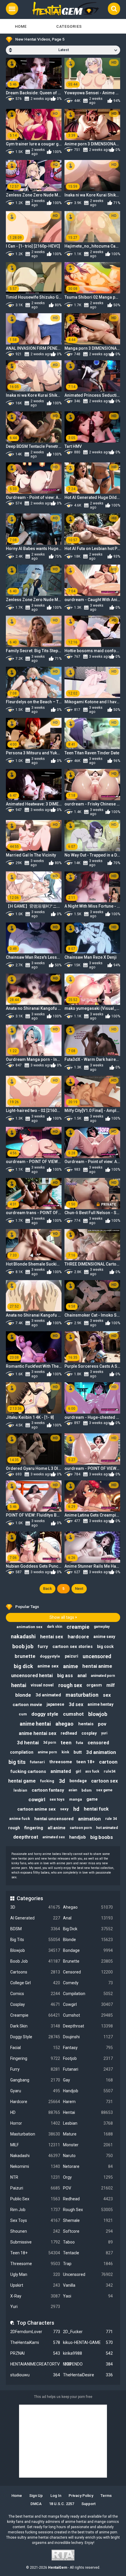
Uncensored (88, 2274)
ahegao (64, 1724)
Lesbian (88, 2123)
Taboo (88, 2242)
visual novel (42, 1685)
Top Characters (35, 2323)
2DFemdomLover (35, 2332)
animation (89, 1819)
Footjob (88, 2058)
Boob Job (35, 1961)
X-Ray (35, 2296)
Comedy (88, 1983)
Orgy (88, 2177)
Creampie (35, 2015)
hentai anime (97, 1666)
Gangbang (35, 2080)
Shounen (35, 2231)
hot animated (107, 1828)
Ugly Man (35, 2274)
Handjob (88, 2091)
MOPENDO (88, 2364)
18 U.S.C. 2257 (62, 2504)
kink (65, 1752)
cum (23, 1714)
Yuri (35, 2307)
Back (47, 1589)
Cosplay (35, 2004)
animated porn (103, 1676)
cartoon (108, 1762)
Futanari (88, 2069)
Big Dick (88, 1929)
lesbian (20, 1790)
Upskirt (35, 2285)
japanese (55, 1704)
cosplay (89, 1733)
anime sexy (104, 1637)
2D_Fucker (88, 2332)
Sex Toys (35, 2220)
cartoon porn (81, 1828)
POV (88, 2188)
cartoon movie (27, 1705)
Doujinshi (88, 2037)
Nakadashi (35, 2156)
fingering (34, 1828)
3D (35, 1907)
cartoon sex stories (73, 1646)
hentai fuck (96, 1809)
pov (102, 1724)
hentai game (22, 1781)
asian (73, 1790)
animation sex (29, 1627)
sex (107, 1695)
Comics (35, 1994)
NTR (35, 2177)
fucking (47, 1781)
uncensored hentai (32, 1676)
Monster (88, 2145)
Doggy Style (35, 2037)
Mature (88, 2134)
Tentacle (88, 2253)
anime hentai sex (38, 1733)
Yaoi (88, 2296)
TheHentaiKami (35, 2342)
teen (66, 1743)
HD (35, 2112)
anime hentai (35, 1724)
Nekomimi (35, 2166)
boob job (23, 1646)
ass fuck (92, 1771)
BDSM (35, 1929)
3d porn (50, 1743)
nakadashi (23, 1636)
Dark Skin (35, 2026)
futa (80, 1743)
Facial (35, 2048)
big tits (17, 1762)
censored (98, 1743)
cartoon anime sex (36, 1809)
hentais (86, 1724)
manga (76, 1799)
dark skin (55, 1627)
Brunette (88, 1961)
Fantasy (88, 2048)
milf (111, 1685)
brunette (25, 1656)
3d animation (101, 1752)
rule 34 (111, 1819)
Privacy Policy (81, 2496)
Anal (88, 1918)
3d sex (76, 1704)
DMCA (36, 2504)
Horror (35, 2123)
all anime (57, 1828)
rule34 (110, 1771)
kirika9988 (88, 2353)
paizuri (71, 1656)
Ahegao (88, 1907)
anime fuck (19, 1819)
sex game (104, 1790)
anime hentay (101, 1704)
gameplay (102, 1627)
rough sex (70, 1685)
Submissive (35, 2242)
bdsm (87, 1790)
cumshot (73, 1714)
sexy (64, 1809)
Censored (88, 1972)
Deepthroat (88, 2026)
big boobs (102, 1837)
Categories (69, 26)
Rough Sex (88, 2210)
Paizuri (35, 2188)
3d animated (48, 1695)
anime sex (48, 1666)
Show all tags (62, 1617)
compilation (22, 1752)
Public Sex (35, 2199)
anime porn (47, 1752)
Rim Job (35, 2210)
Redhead (88, 2199)
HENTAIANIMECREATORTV (35, 2364)
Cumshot (88, 2015)
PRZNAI (35, 2353)
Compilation (88, 1994)
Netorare (88, 2166)
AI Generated (35, 1918)
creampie (78, 1627)
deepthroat (26, 1837)
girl (78, 1771)
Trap (88, 2264)
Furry (35, 2069)
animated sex (54, 1837)
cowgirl (37, 1799)
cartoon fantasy (48, 1790)
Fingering (35, 2058)
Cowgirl (88, 2004)
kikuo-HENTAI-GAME (88, 2342)
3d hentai (28, 1743)
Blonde (88, 1940)
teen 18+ (86, 1762)
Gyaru (35, 2091)
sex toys (57, 1799)
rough (14, 1828)
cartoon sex (104, 1781)
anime (70, 1666)
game (92, 1799)
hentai (19, 1685)
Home (21, 26)
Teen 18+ (35, 2253)
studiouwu (35, 2375)
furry (43, 1646)
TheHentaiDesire (88, 2375)
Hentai (88, 2112)
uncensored (97, 1656)
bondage (78, 1781)
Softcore (88, 2231)
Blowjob (35, 1950)
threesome (61, 1762)
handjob (78, 1837)
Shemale (88, 2220)
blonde (23, 1695)
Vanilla (88, 2285)
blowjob (98, 1714)
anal (82, 1676)
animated (61, 1771)
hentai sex (52, 1637)
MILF (35, 2145)
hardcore (78, 1637)
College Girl (35, 1983)
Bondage (88, 1950)
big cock (105, 1646)
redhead (69, 1733)
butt (78, 1752)
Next (79, 1589)
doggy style (45, 1714)
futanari (37, 1762)
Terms (106, 2496)
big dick (23, 1666)
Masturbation (35, 2134)
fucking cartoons (28, 1771)
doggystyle (50, 1656)
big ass (65, 1676)
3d (62, 1781)
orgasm (94, 1685)
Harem (88, 2102)
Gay (88, 2080)
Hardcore (35, 2102)
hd (76, 1809)
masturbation (82, 1695)
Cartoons (35, 1972)
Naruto (88, 2156)
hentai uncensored (54, 1819)
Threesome (35, 2264)
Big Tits (35, 1940)
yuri (104, 1733)
